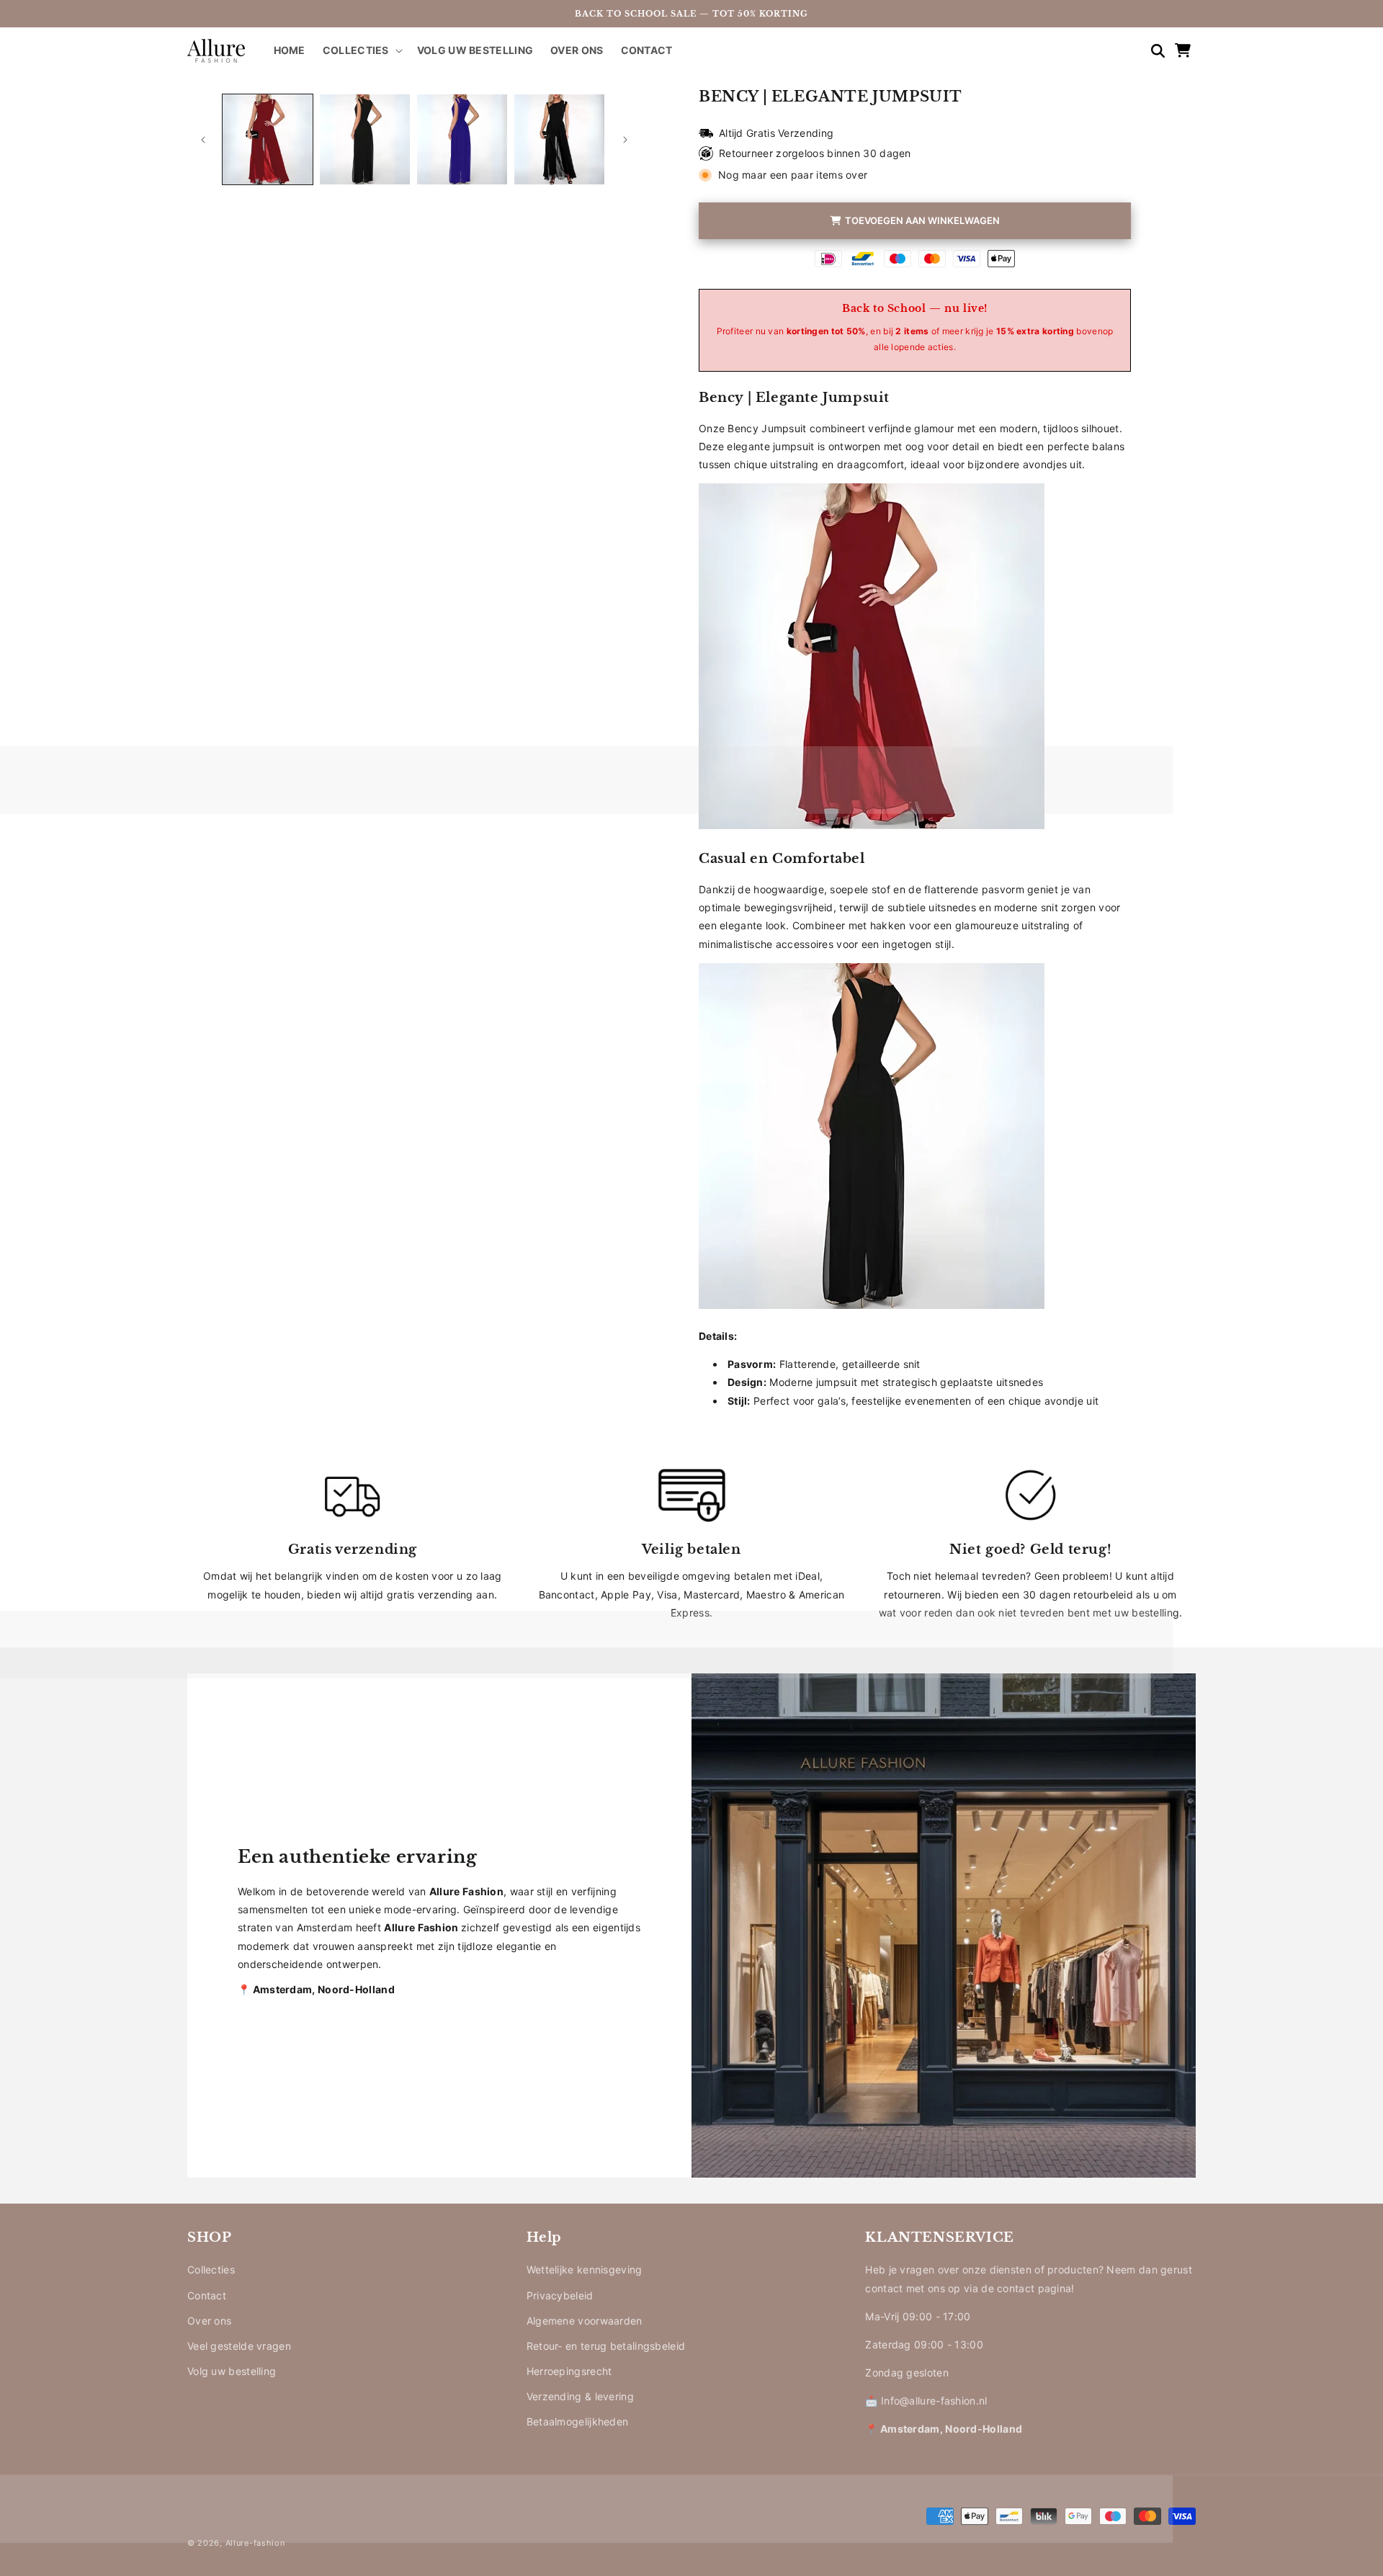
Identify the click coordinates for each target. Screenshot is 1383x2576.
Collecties (211, 2269)
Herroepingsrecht (569, 2371)
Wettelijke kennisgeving (585, 2269)
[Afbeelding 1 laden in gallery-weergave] (268, 139)
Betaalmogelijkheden (578, 2421)
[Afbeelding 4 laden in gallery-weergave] (559, 139)
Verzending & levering (580, 2396)
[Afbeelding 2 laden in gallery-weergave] (365, 139)
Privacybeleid (560, 2295)
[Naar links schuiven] (203, 140)
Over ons (209, 2321)
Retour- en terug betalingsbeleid (606, 2346)
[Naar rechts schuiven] (625, 140)
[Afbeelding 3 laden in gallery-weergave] (462, 139)
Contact (207, 2295)
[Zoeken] (1151, 50)
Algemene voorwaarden (585, 2321)
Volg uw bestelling (232, 2371)
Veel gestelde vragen (239, 2346)
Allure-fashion (255, 2543)
